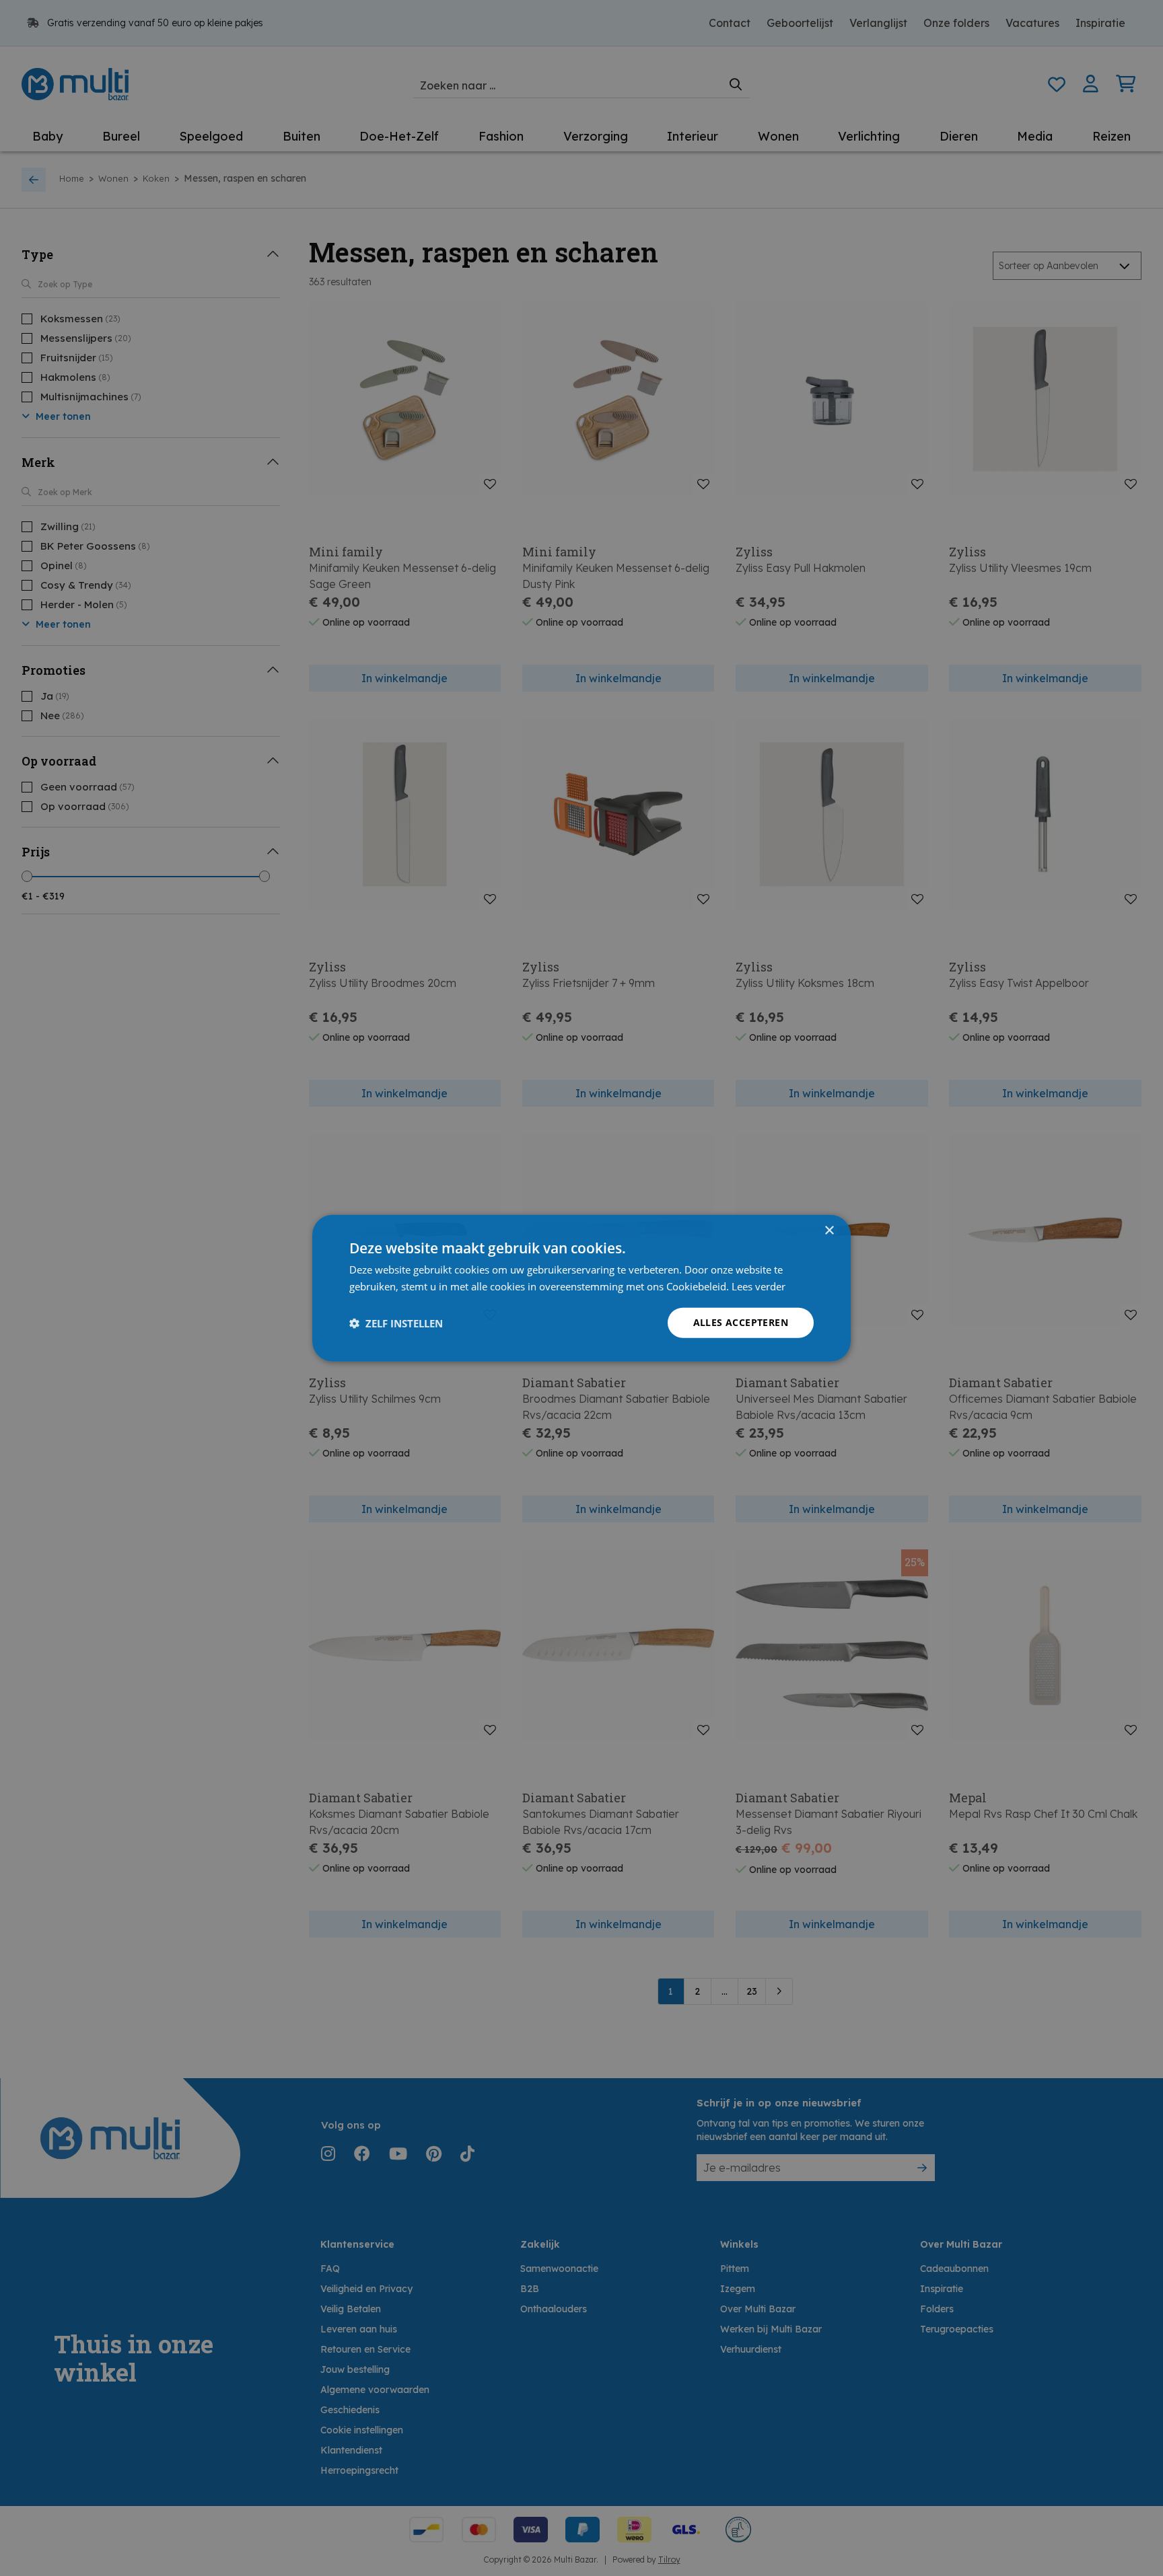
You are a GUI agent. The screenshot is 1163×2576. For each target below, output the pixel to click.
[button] (396, 1323)
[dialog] (581, 1288)
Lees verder (759, 1286)
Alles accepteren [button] (741, 1322)
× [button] (829, 1230)
